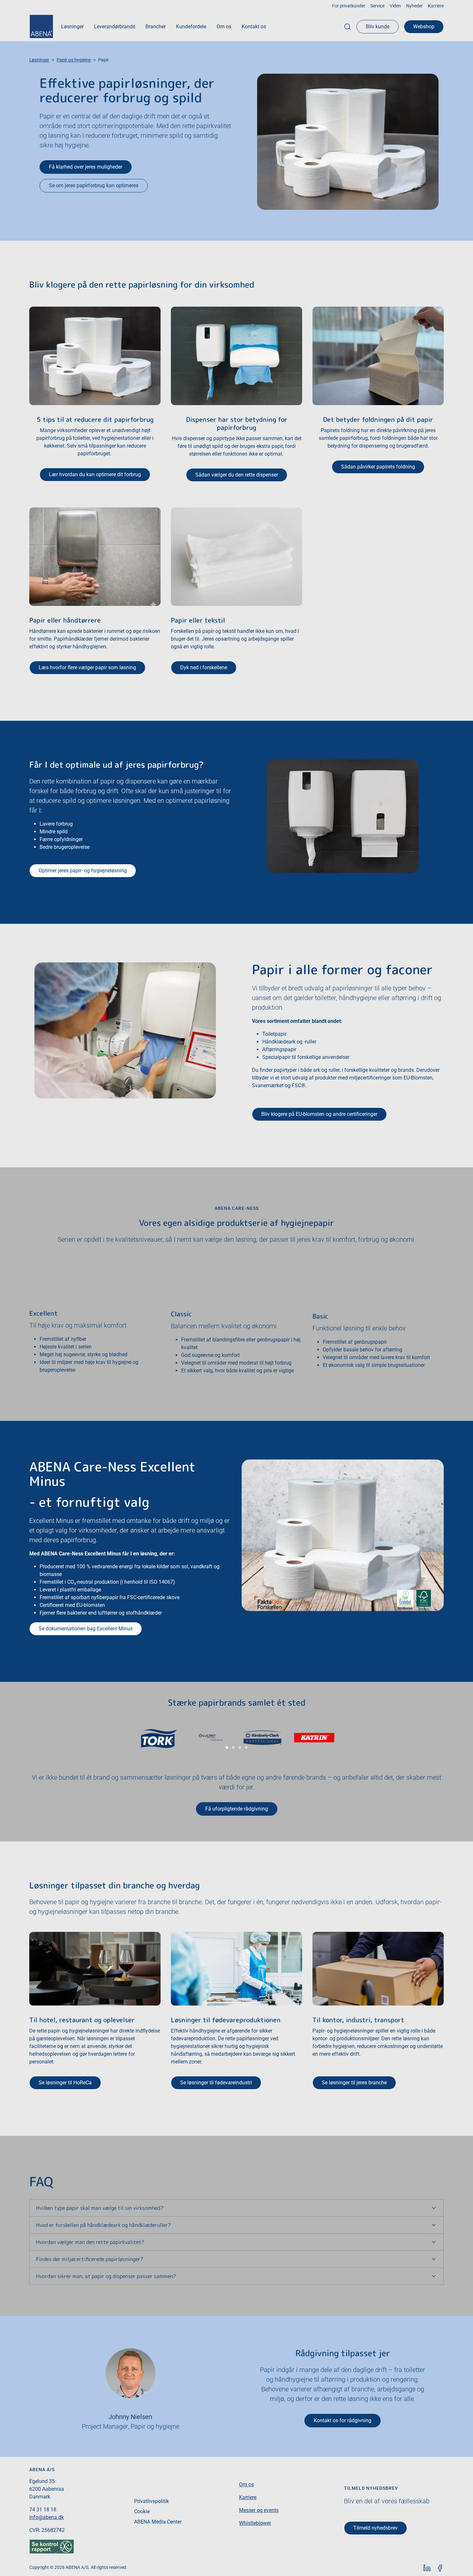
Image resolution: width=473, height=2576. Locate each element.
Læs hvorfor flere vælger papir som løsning (87, 667)
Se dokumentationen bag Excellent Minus (86, 1629)
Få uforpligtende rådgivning (237, 1809)
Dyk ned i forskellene (204, 667)
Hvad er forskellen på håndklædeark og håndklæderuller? (103, 2225)
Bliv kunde (378, 27)
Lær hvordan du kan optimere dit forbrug (95, 474)
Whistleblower (255, 2523)
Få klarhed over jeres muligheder (86, 167)
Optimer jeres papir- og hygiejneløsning (83, 871)
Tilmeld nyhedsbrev (376, 2528)
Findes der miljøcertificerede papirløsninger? (90, 2259)
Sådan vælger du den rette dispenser (237, 475)
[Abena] (41, 27)
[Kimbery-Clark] (262, 1738)
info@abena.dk (46, 2517)
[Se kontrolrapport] (52, 2546)
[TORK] (159, 1738)
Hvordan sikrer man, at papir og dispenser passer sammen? (106, 2276)
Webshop (424, 27)
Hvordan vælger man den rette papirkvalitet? (90, 2242)
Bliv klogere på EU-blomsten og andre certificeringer (319, 1114)
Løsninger (39, 60)
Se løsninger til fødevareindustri (216, 2083)
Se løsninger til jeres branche (354, 2083)
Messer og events (259, 2510)
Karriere (248, 2497)
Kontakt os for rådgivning (343, 2420)
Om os (246, 2484)
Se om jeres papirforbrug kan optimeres (94, 185)
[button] (72, 27)
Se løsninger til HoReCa (65, 2083)
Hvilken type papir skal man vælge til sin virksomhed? (100, 2208)
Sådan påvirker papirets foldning (378, 467)
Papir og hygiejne (74, 60)
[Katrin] (314, 1738)
